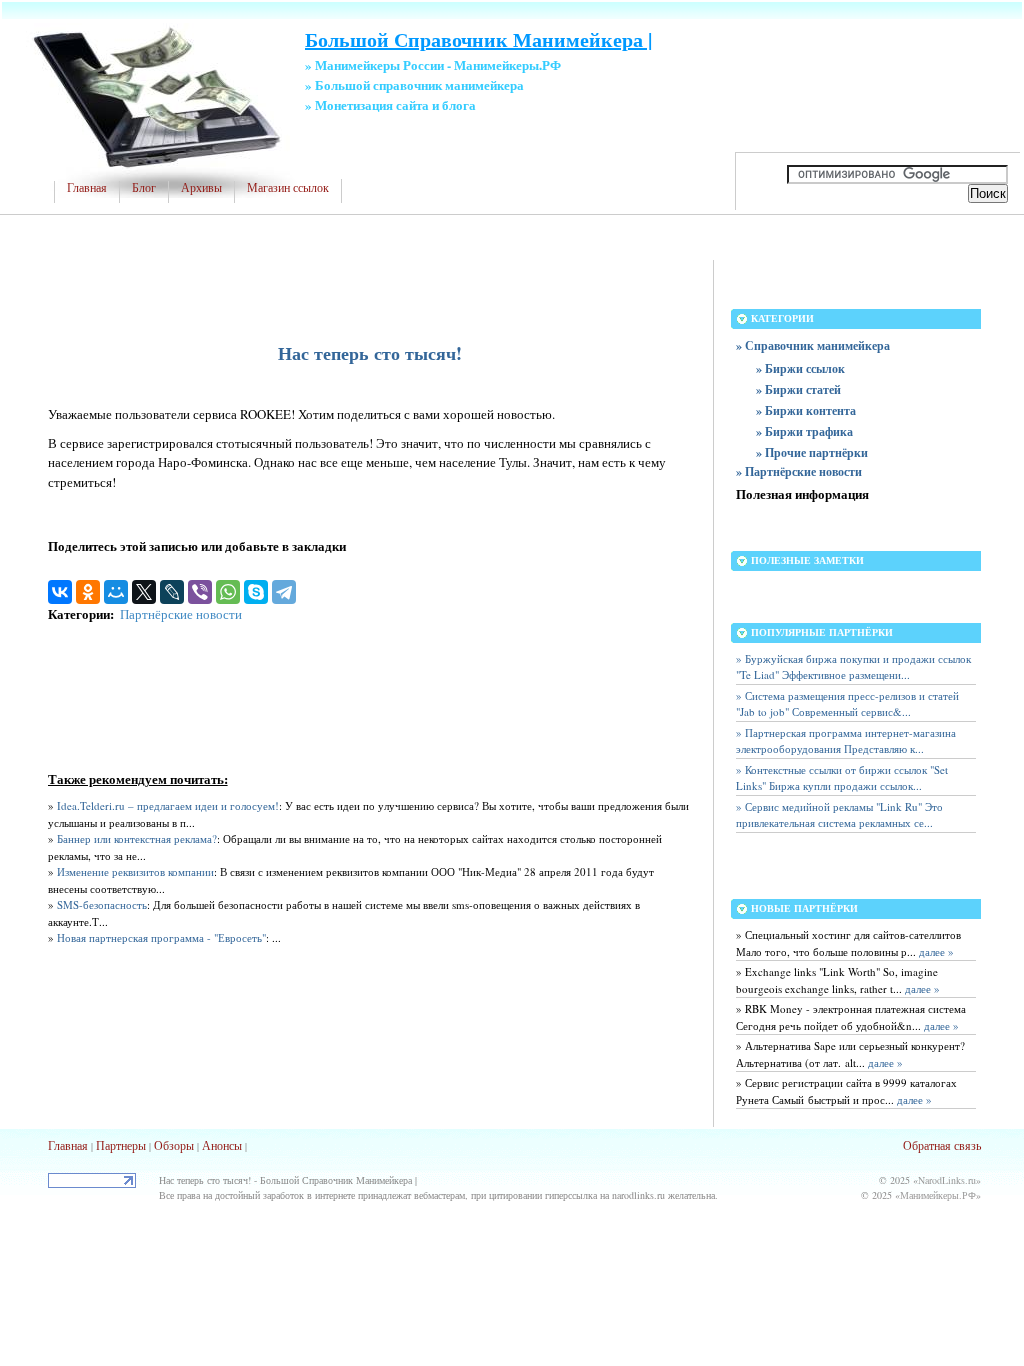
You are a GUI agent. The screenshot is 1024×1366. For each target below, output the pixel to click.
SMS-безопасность (102, 904)
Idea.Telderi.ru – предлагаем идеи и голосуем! (168, 805)
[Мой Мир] (116, 592)
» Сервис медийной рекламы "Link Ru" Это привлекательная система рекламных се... (839, 815)
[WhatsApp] (228, 592)
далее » (935, 951)
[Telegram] (284, 592)
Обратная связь (942, 1145)
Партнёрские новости (181, 614)
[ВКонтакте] (60, 592)
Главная (87, 188)
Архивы (201, 188)
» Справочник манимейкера (813, 345)
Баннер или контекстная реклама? (137, 838)
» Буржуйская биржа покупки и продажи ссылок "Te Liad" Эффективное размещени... (853, 667)
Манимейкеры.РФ (938, 1195)
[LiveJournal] (172, 592)
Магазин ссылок (288, 188)
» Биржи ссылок (800, 368)
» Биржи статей (798, 389)
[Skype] (256, 592)
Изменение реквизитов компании (135, 871)
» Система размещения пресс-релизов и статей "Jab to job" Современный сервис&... (847, 704)
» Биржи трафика (804, 431)
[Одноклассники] (88, 592)
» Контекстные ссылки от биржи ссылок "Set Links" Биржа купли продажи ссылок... (842, 778)
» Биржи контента (806, 410)
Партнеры (121, 1145)
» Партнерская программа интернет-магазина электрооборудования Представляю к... (846, 741)
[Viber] (200, 592)
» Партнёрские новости (799, 471)
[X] (144, 592)
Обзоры (174, 1145)
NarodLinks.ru (947, 1180)
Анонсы (222, 1145)
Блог (144, 188)
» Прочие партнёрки (812, 452)
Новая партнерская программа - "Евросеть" (161, 937)
